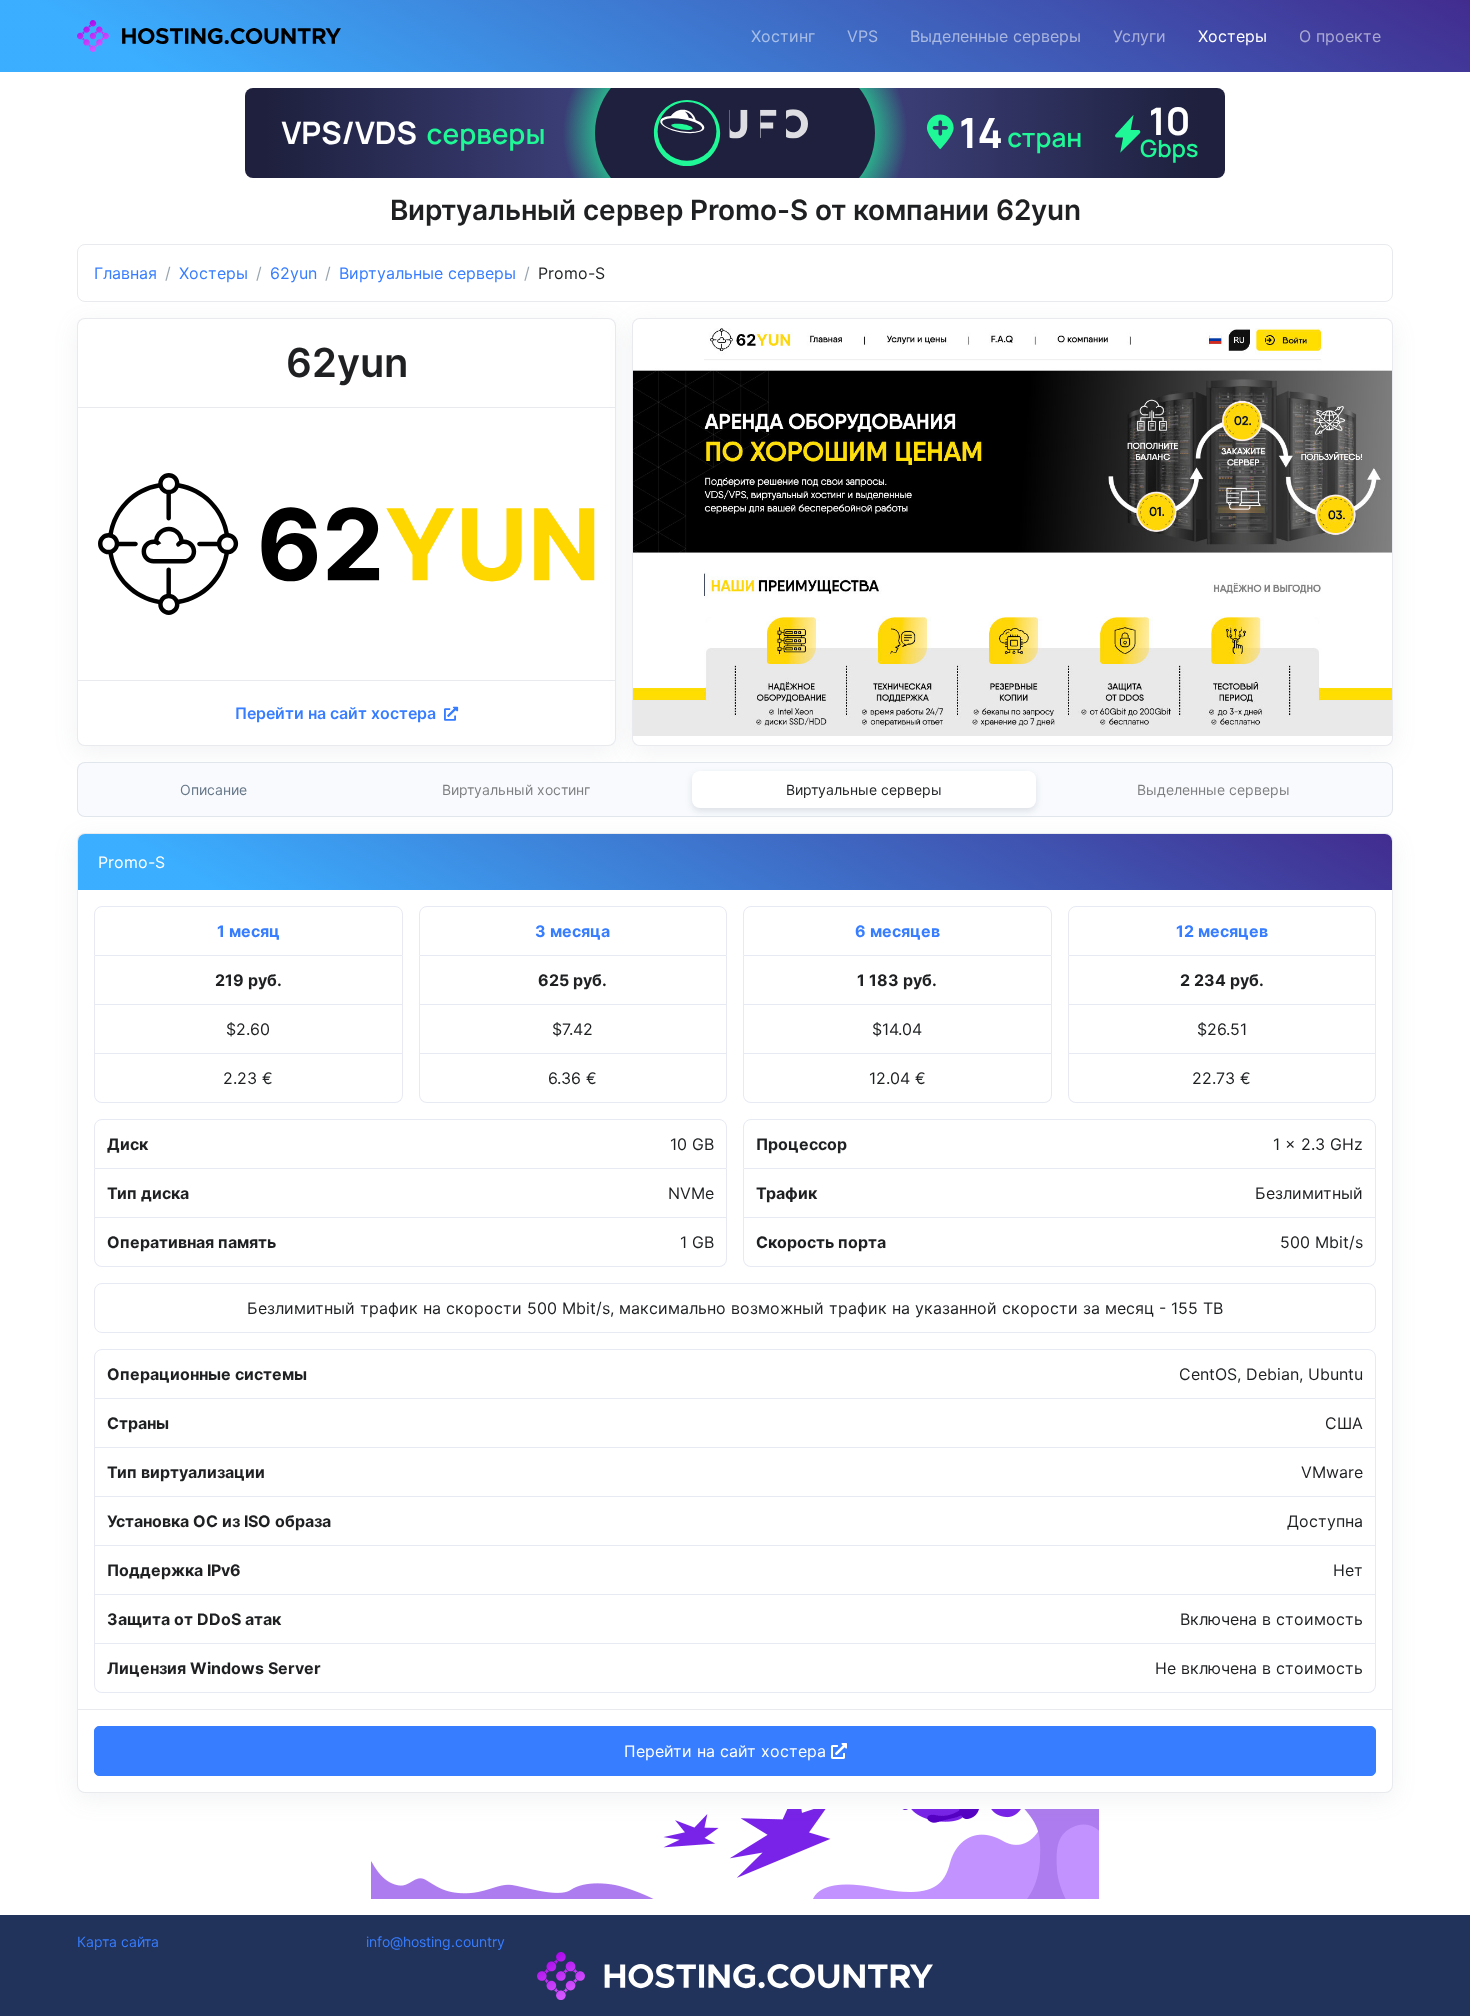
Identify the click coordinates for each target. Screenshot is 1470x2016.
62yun (293, 273)
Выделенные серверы (995, 36)
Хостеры (1232, 36)
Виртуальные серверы (427, 273)
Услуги (1139, 36)
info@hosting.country (435, 1941)
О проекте (1340, 36)
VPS (862, 36)
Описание (213, 789)
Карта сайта (118, 1941)
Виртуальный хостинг (516, 789)
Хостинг (783, 36)
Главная (125, 273)
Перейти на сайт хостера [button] (727, 1751)
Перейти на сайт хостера (337, 713)
